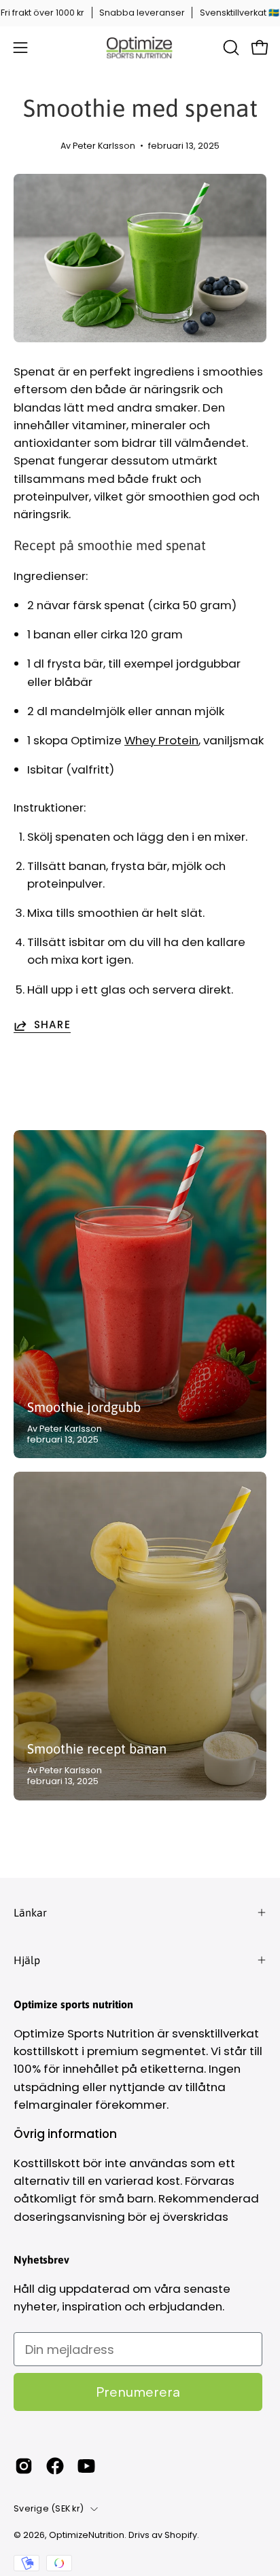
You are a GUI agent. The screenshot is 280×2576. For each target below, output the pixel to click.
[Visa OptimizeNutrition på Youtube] (86, 2466)
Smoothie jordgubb (84, 1407)
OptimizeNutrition (87, 2535)
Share (52, 1026)
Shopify (181, 2535)
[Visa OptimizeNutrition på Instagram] (24, 2466)
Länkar (30, 1912)
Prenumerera (138, 2392)
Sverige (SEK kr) (49, 2508)
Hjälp (27, 1960)
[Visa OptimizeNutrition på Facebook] (55, 2466)
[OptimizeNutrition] (140, 48)
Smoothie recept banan (97, 1748)
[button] (230, 48)
